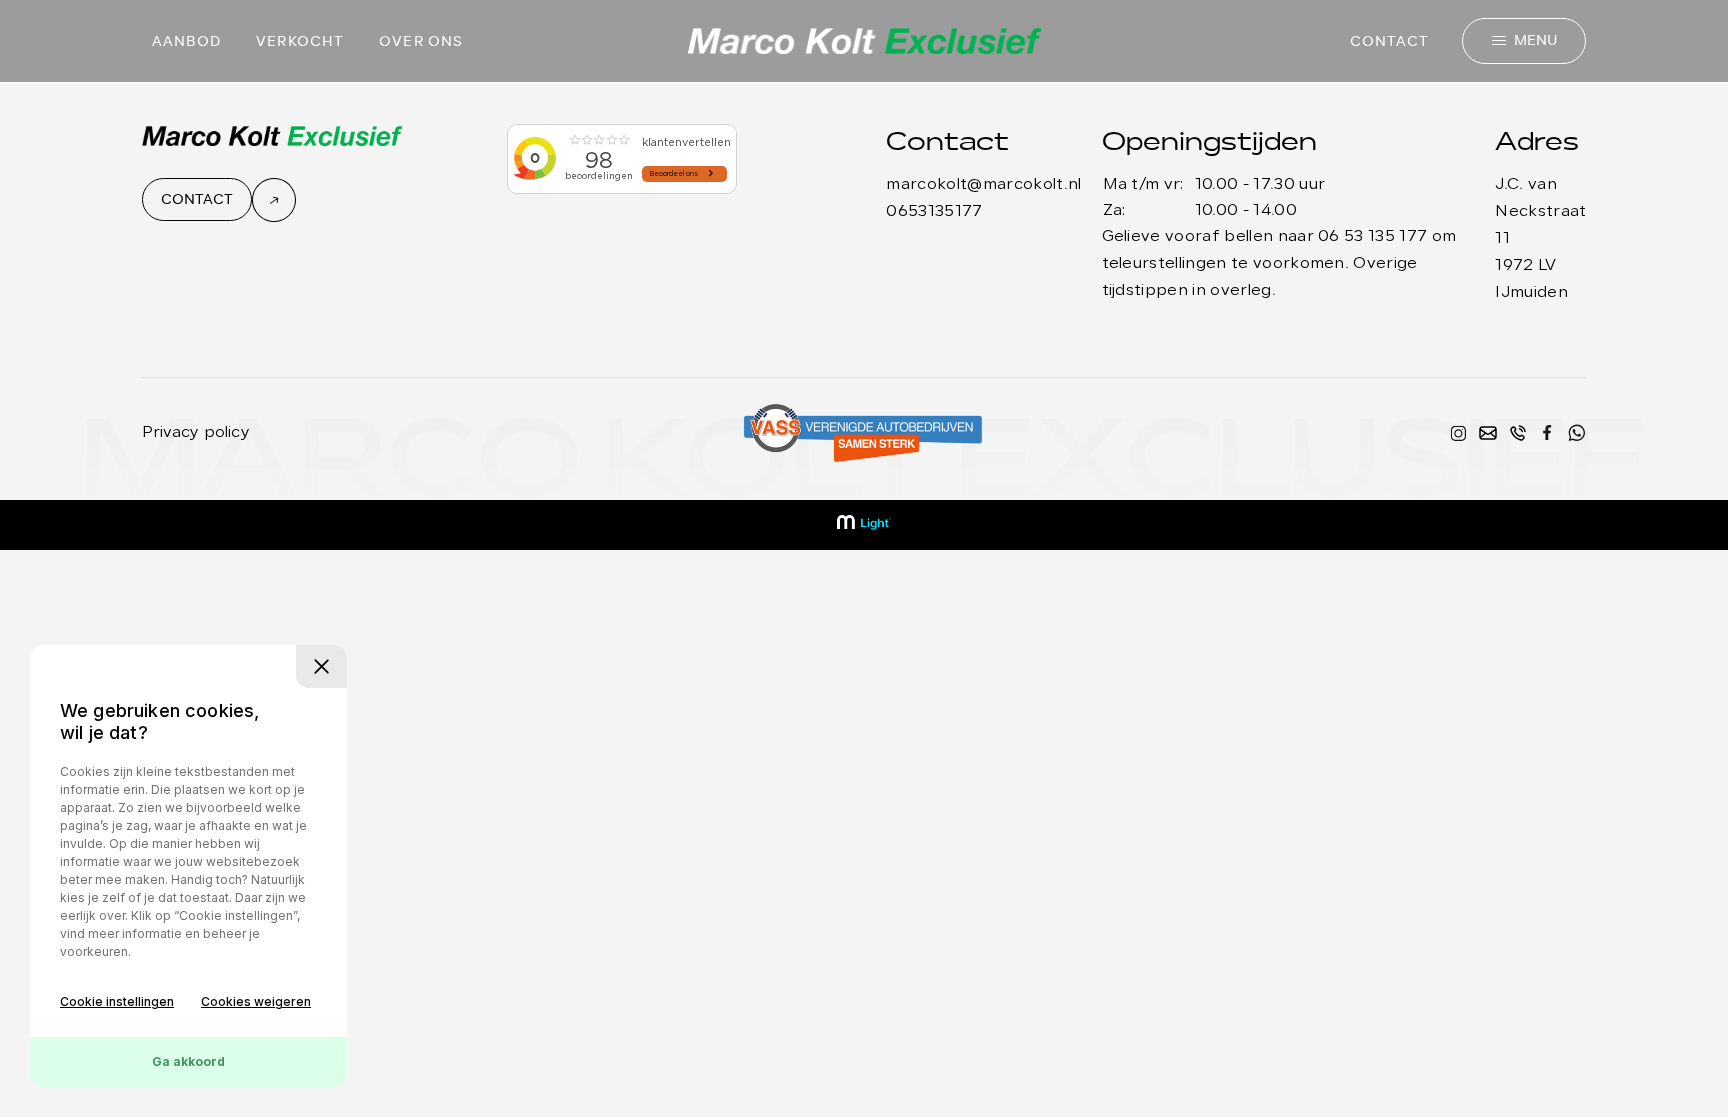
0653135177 (934, 212)
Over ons (421, 41)
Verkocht (300, 41)
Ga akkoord (188, 1061)
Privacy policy (196, 433)
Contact (1390, 41)
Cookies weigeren (256, 1001)
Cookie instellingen (117, 1001)
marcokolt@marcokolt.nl (983, 185)
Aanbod (187, 41)
